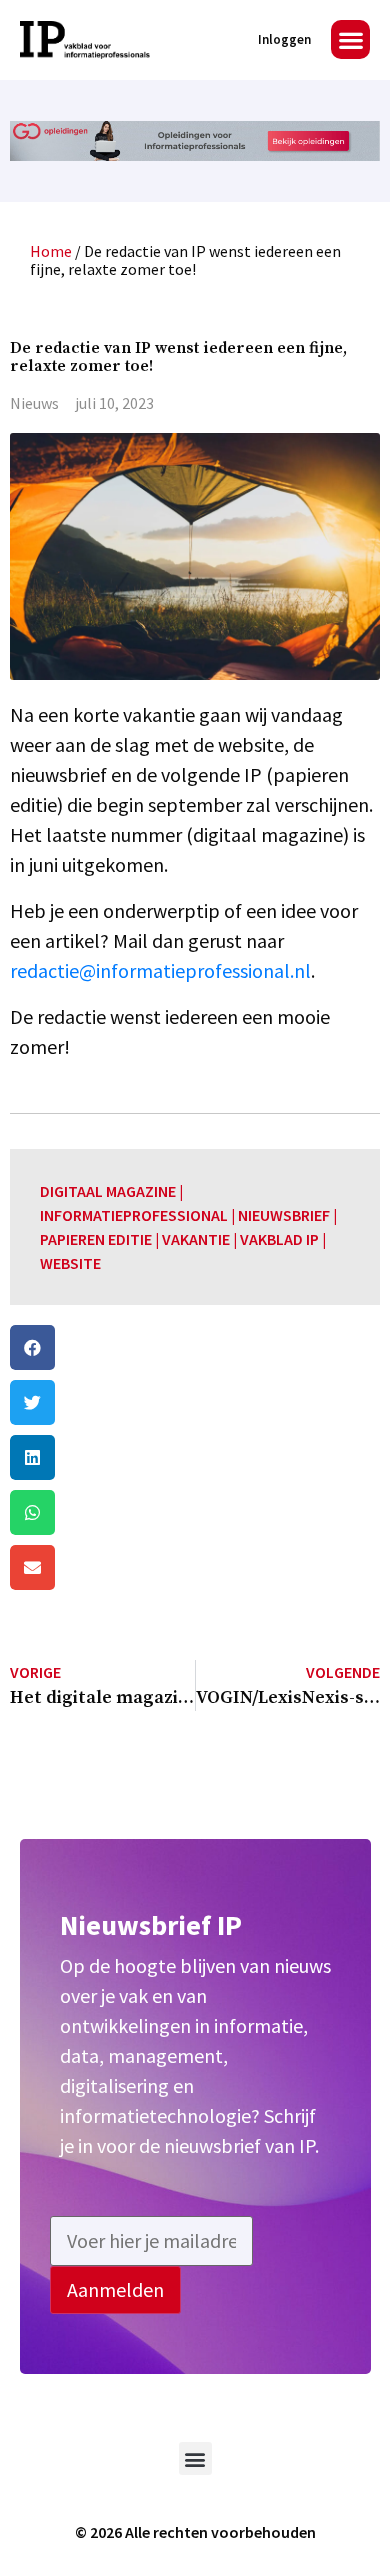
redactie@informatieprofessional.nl (160, 970)
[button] (350, 39)
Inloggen (284, 39)
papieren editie (96, 1239)
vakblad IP (279, 1239)
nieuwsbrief (284, 1215)
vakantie (196, 1239)
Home (51, 251)
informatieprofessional (134, 1215)
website (70, 1263)
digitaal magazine (108, 1191)
